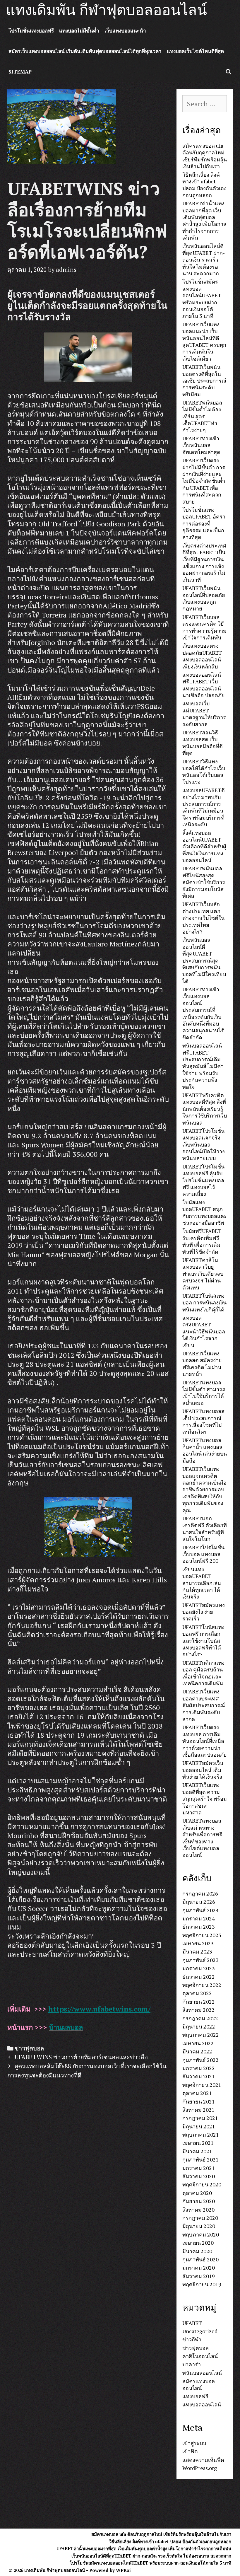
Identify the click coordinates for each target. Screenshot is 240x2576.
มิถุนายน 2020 (199, 2226)
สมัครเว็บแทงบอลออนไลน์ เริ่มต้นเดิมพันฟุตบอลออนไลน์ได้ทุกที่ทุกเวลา (85, 51)
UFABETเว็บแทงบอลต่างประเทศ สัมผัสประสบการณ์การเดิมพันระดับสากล (204, 1705)
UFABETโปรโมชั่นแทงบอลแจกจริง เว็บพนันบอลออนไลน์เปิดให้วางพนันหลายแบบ (204, 1144)
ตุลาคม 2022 (197, 1993)
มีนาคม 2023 (197, 1951)
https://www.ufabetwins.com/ (99, 2009)
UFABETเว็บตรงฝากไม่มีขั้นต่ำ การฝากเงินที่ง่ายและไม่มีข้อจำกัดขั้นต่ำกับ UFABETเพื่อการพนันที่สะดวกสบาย (204, 481)
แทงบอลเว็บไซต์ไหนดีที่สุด (195, 51)
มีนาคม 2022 (197, 2051)
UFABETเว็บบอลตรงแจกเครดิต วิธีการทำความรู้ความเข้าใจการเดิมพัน (204, 627)
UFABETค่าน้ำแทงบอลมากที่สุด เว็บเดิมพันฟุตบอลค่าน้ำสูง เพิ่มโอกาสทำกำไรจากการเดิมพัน (204, 220)
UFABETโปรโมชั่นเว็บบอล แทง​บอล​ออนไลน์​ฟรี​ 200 (203, 1554)
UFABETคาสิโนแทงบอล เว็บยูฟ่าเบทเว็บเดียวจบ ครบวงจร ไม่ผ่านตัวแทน (203, 1274)
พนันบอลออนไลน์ (202, 2373)
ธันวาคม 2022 (199, 1977)
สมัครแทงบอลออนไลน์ (199, 2384)
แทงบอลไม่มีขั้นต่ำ (79, 31)
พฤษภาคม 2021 (201, 2135)
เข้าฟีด (190, 2451)
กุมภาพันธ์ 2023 (200, 1960)
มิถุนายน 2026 (199, 1902)
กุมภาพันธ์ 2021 (200, 2159)
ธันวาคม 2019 (199, 2276)
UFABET (192, 2323)
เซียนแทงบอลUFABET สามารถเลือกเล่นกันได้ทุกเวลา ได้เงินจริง (202, 1583)
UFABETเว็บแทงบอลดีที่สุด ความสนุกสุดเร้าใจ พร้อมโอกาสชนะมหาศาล (205, 1799)
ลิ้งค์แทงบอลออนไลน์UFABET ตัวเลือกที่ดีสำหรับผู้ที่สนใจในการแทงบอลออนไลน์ (204, 847)
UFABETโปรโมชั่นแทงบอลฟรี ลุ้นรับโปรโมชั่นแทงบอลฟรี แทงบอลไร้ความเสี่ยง (203, 1180)
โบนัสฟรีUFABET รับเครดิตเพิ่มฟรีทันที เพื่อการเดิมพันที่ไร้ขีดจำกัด (202, 1241)
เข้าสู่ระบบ (194, 2443)
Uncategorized (200, 2331)
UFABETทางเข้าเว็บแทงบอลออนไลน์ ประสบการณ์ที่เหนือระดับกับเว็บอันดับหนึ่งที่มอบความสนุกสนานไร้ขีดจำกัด (203, 1013)
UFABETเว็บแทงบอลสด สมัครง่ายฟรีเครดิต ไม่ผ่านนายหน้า (202, 1364)
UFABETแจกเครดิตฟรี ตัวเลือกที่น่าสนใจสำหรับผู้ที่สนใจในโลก (205, 1528)
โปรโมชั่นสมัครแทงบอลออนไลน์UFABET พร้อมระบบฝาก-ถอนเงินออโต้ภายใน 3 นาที (202, 299)
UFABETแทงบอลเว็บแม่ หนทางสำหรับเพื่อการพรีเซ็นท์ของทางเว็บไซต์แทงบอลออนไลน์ (202, 1838)
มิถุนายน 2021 (199, 2126)
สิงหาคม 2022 (198, 2010)
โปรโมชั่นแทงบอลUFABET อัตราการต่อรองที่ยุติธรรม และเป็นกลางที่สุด (204, 523)
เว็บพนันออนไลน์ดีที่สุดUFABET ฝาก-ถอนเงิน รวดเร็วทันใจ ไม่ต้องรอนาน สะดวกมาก (204, 260)
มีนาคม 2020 (197, 2251)
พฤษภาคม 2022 (201, 2035)
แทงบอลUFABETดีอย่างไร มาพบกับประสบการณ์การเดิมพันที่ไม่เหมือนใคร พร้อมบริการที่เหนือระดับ (204, 807)
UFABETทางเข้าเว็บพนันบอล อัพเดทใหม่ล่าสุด (201, 445)
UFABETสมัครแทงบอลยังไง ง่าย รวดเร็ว (204, 1612)
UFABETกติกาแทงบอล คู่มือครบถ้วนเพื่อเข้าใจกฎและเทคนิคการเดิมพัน (203, 1673)
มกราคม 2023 (199, 1968)
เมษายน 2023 (198, 1943)
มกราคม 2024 (199, 1918)
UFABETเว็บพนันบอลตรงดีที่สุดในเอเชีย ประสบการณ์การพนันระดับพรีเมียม (204, 381)
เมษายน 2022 (198, 2043)
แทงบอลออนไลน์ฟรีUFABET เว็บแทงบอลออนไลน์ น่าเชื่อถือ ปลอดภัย (204, 685)
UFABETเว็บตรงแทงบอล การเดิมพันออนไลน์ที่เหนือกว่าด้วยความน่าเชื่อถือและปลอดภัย (205, 1741)
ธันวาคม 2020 (199, 2176)
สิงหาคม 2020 (198, 2210)
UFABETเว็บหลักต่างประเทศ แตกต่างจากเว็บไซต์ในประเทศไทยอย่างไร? (203, 918)
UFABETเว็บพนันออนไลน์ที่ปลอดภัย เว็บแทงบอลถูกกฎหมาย (204, 598)
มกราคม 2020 (199, 2268)
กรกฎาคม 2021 (200, 2118)
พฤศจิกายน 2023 (202, 1935)
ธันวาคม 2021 (199, 2076)
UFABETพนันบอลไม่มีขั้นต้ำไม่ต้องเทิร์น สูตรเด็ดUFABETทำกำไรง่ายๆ (202, 416)
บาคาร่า (192, 2364)
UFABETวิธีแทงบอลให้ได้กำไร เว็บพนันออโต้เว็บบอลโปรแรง (204, 772)
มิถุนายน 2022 (199, 2026)
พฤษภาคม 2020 (201, 2234)
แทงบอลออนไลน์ (202, 2404)
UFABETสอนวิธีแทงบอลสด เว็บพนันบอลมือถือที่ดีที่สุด (203, 743)
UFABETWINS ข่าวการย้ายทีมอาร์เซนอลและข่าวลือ (81, 2057)
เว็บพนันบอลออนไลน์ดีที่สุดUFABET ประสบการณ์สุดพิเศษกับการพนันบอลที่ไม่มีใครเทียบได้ (204, 960)
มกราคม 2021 (199, 2168)
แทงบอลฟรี (195, 2396)
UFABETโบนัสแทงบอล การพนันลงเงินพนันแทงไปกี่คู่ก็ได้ (204, 1302)
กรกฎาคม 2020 (200, 2218)
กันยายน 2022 (199, 2002)
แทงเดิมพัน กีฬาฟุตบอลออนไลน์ (106, 10)
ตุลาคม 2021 (197, 2093)
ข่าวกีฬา (192, 2339)
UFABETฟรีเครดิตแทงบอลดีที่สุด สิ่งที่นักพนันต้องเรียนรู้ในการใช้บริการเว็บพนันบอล (205, 1109)
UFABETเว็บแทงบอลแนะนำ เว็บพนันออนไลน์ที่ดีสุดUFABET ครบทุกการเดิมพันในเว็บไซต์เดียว (204, 341)
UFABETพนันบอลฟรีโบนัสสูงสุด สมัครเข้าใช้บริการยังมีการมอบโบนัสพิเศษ (204, 882)
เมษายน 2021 (198, 2143)
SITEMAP (20, 72)
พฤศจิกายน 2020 (202, 2184)
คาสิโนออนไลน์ (200, 2356)
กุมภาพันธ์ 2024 (200, 1910)
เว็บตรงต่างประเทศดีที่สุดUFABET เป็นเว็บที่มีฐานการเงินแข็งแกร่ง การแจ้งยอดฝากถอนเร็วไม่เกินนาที (204, 563)
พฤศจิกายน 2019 (202, 2284)
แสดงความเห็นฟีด (203, 2460)
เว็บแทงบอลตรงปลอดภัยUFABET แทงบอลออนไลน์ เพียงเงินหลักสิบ (202, 656)
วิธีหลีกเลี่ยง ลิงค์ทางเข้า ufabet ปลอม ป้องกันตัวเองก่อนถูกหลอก (204, 185)
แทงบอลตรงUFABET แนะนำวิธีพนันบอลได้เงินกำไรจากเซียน (204, 1331)
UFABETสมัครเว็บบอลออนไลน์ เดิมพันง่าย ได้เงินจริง (203, 1770)
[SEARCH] (228, 72)
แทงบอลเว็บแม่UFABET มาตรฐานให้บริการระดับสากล (204, 714)
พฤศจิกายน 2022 (202, 1985)
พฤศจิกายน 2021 (202, 2085)
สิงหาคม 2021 (198, 2110)
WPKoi (123, 2570)
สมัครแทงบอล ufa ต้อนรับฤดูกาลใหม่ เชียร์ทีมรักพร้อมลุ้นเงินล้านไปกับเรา (205, 156)
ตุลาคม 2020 (197, 2193)
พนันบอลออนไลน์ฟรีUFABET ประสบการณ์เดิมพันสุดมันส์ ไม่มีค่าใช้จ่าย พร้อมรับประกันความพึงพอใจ (203, 1066)
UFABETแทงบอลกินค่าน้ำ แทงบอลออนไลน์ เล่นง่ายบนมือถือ (205, 1450)
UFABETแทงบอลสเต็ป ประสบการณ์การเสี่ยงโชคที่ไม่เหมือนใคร (203, 1421)
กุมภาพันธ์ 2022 (200, 2060)
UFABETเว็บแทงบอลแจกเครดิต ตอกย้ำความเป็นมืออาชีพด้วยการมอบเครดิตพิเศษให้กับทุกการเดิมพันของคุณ (204, 1489)
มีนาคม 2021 (197, 2151)
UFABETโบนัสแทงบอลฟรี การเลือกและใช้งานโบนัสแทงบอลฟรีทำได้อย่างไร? (203, 1641)
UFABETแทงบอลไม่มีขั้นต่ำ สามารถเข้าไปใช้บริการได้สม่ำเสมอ (204, 1393)
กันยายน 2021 (199, 2101)
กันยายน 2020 (199, 2201)
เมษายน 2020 (198, 2243)
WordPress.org (200, 2468)
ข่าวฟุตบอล (29, 2048)
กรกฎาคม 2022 (200, 2018)
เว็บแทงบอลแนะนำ (125, 31)
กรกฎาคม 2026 (200, 1893)
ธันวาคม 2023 (199, 1927)
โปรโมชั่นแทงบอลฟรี (31, 31)
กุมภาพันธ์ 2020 (200, 2259)
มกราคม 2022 (199, 2068)
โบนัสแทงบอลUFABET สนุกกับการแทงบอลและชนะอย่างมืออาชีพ (205, 1212)
